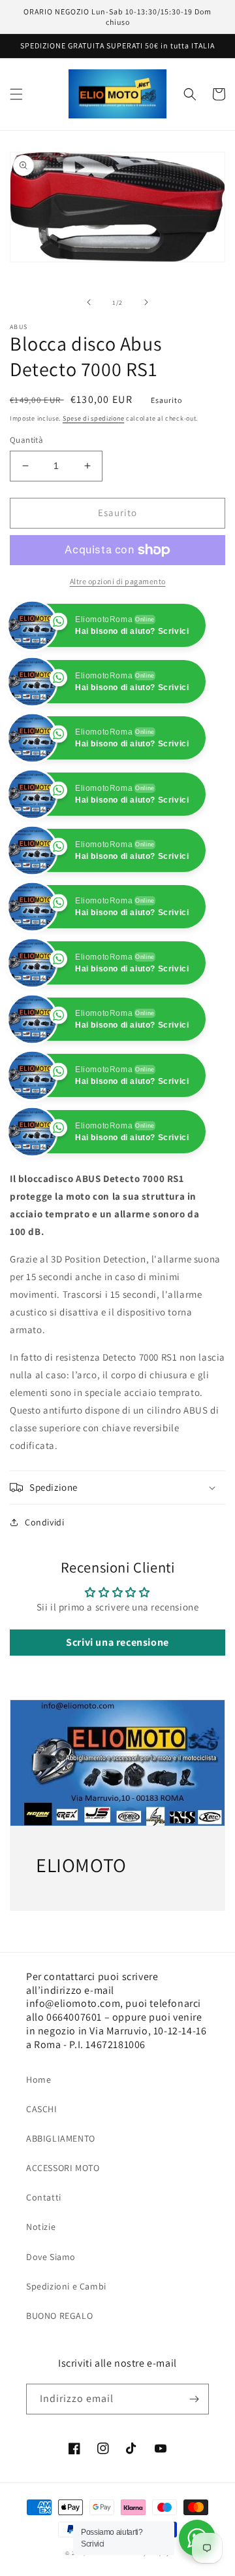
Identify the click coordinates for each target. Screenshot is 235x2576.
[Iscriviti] (194, 2455)
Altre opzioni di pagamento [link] (118, 581)
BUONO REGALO (59, 2372)
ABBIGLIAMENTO (61, 2195)
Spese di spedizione (93, 418)
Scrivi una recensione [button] (117, 1698)
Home (39, 2135)
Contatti (44, 2254)
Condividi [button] (44, 1578)
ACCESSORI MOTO (63, 2224)
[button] (16, 94)
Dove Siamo (51, 2312)
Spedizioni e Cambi (66, 2342)
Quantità (26, 440)
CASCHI (42, 2165)
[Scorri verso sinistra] (89, 302)
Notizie (41, 2283)
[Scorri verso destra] (146, 302)
